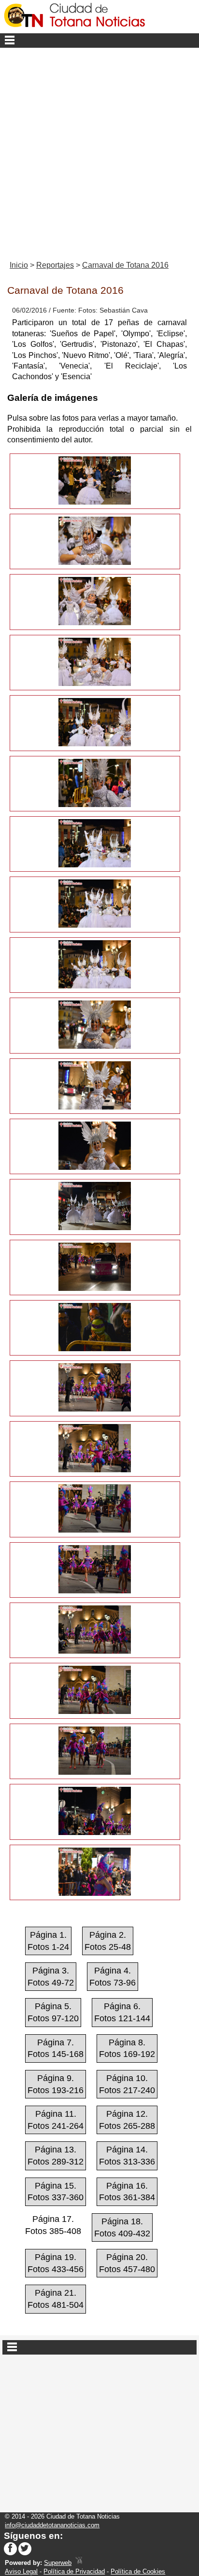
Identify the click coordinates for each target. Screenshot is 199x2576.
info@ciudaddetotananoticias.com (52, 2525)
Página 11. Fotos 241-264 (56, 2120)
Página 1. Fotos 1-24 (48, 1941)
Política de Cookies (138, 2571)
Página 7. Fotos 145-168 (56, 2048)
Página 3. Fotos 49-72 (51, 1977)
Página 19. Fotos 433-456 (56, 2263)
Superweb (58, 2563)
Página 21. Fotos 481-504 (56, 2299)
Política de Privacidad (74, 2571)
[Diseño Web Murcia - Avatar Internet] (79, 2563)
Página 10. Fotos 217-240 (127, 2084)
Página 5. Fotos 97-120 (53, 2012)
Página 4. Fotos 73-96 (113, 1977)
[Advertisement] (99, 152)
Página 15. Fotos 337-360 (56, 2192)
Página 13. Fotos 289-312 (56, 2156)
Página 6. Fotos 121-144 (122, 2012)
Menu (99, 41)
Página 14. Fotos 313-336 (127, 2156)
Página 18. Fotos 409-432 (122, 2227)
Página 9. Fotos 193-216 (56, 2084)
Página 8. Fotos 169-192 (127, 2048)
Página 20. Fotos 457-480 (127, 2263)
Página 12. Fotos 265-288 (127, 2120)
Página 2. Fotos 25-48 (108, 1941)
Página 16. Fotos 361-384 (127, 2192)
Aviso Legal (21, 2571)
